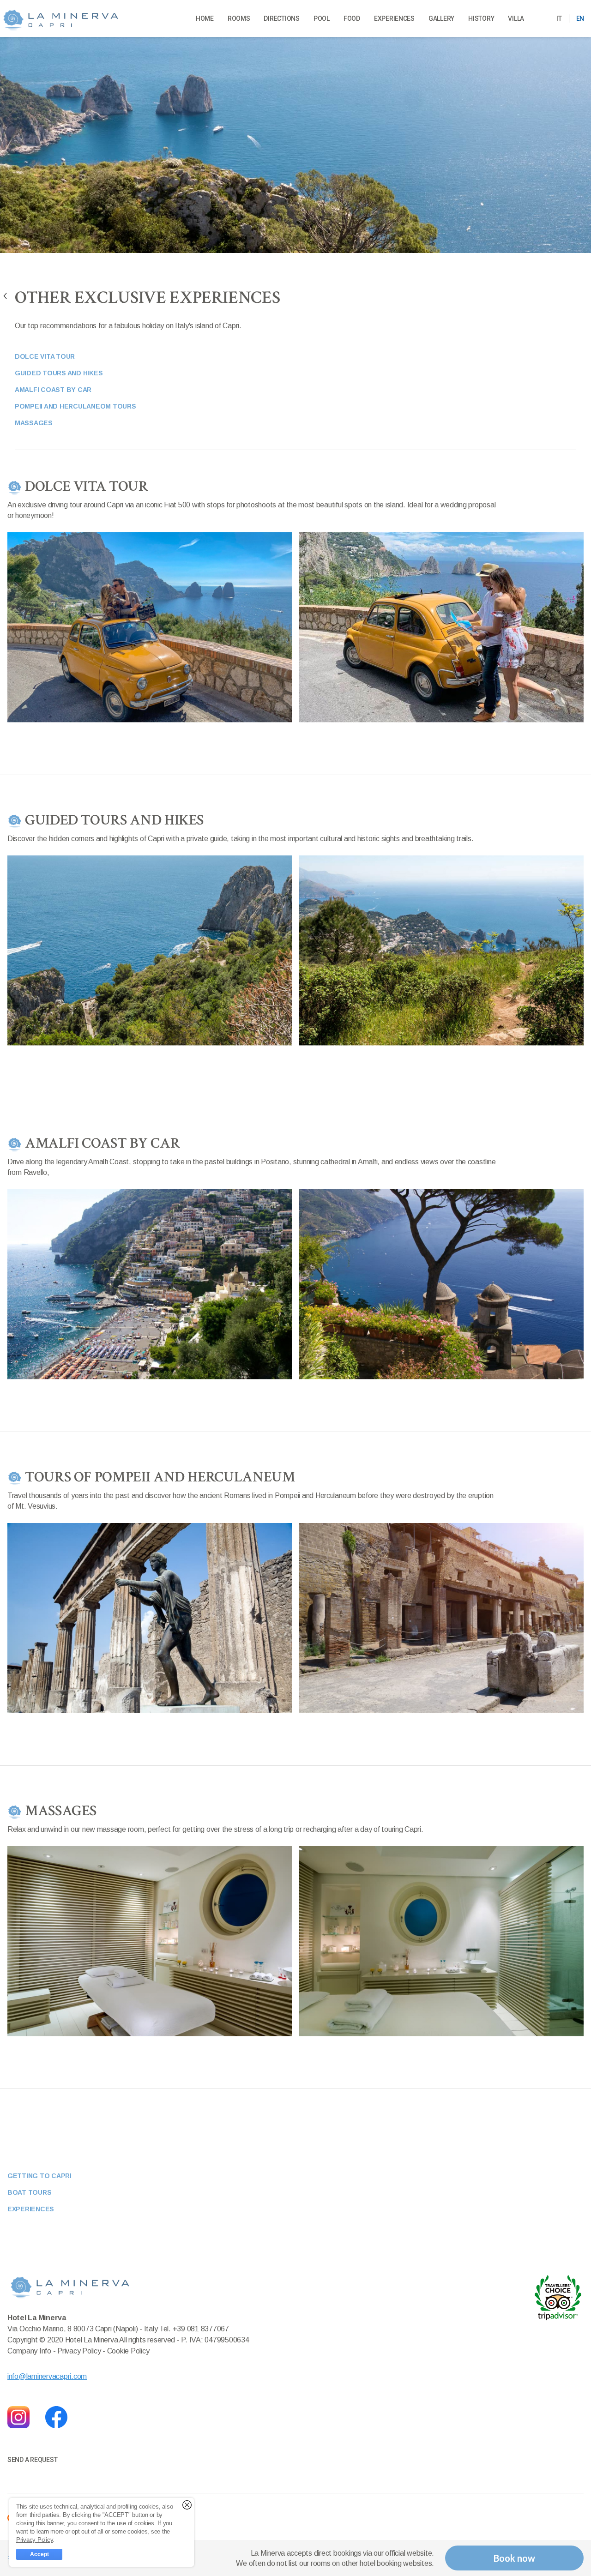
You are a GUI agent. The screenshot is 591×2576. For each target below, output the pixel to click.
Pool (322, 18)
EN (580, 18)
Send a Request (32, 2460)
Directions (281, 18)
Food (352, 18)
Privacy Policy (80, 2351)
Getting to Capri (39, 2176)
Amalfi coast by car (53, 390)
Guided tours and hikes (59, 373)
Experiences (394, 18)
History (481, 18)
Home (205, 18)
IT (559, 18)
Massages (34, 423)
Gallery (441, 18)
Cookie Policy (128, 2351)
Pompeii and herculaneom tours (75, 406)
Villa (516, 18)
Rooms (239, 18)
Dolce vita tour (45, 356)
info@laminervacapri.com (47, 2376)
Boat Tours (29, 2192)
